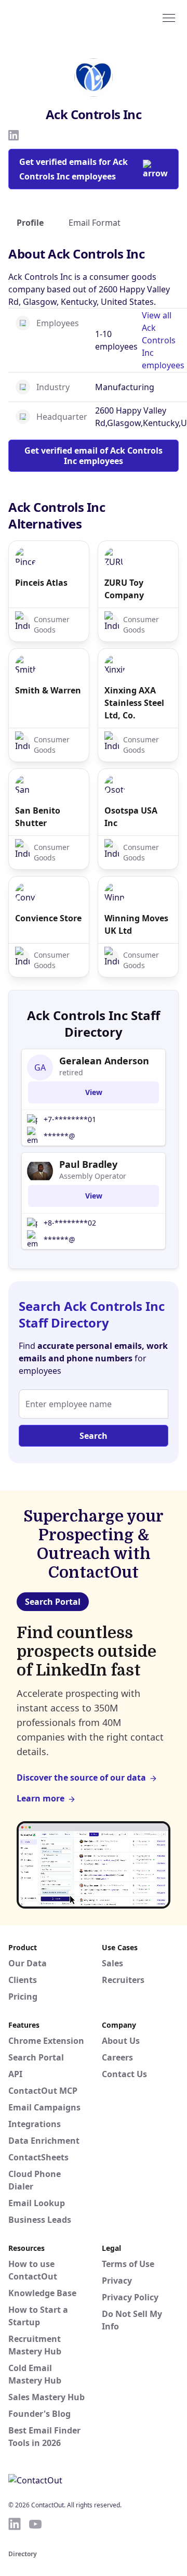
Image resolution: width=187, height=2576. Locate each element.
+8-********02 (70, 1223)
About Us (121, 2041)
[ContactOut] (59, 17)
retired (71, 1072)
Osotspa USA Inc (131, 817)
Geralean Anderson (104, 1061)
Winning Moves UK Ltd (136, 924)
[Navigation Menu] (169, 17)
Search (94, 1436)
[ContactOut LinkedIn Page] (15, 2524)
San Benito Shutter (38, 817)
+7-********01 (70, 1119)
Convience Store (48, 918)
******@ (59, 1136)
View (94, 1092)
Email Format (95, 223)
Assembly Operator (93, 1176)
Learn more (41, 1798)
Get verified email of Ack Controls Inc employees (94, 456)
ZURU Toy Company (124, 589)
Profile (30, 223)
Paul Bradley (88, 1164)
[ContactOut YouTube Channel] (35, 2524)
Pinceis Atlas (41, 583)
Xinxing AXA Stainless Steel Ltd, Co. (134, 703)
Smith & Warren (48, 690)
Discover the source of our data (81, 1778)
